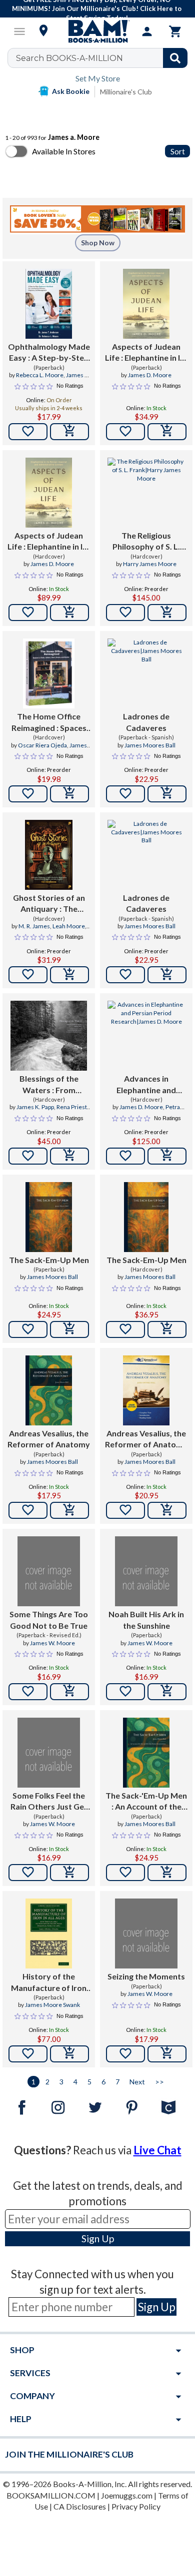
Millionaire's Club (126, 92)
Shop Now (98, 243)
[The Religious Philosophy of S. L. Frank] (146, 493)
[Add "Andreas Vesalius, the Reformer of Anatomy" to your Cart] (69, 1510)
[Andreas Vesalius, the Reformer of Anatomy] (49, 1390)
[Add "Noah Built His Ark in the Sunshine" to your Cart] (167, 1692)
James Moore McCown (57, 749)
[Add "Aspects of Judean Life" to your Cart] (167, 432)
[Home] (97, 31)
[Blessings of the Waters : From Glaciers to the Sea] (49, 1036)
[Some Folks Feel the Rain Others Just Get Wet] (49, 1753)
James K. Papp (35, 1107)
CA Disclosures (80, 2506)
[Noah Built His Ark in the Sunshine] (146, 1571)
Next (137, 2082)
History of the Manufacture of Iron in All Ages (49, 1982)
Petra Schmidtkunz (155, 1111)
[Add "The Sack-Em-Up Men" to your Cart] (69, 1329)
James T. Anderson (62, 379)
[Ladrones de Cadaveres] (146, 673)
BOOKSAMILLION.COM (51, 2495)
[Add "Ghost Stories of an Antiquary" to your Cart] (69, 975)
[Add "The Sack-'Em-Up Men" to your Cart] (167, 1873)
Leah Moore (69, 926)
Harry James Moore (150, 564)
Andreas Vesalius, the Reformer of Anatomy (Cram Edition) (146, 1439)
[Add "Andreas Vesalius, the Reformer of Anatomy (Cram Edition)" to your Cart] (167, 1510)
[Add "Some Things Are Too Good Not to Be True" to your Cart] (69, 1692)
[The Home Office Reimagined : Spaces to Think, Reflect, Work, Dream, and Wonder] (49, 673)
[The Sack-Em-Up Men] (49, 1217)
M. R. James (34, 926)
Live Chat (157, 2150)
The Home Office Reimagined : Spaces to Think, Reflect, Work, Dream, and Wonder (49, 722)
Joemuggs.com (127, 2495)
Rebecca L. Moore (40, 375)
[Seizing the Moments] (146, 1933)
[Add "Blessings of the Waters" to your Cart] (69, 1156)
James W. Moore (52, 1643)
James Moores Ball (150, 745)
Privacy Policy (136, 2506)
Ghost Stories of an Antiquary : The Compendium (49, 904)
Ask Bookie (71, 91)
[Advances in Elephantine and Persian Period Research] (146, 1036)
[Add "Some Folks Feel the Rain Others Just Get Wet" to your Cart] (69, 1873)
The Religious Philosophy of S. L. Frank (146, 542)
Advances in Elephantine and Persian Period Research (146, 1085)
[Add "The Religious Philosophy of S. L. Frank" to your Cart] (167, 613)
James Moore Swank (52, 2005)
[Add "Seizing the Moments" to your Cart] (167, 2054)
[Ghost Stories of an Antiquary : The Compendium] (49, 855)
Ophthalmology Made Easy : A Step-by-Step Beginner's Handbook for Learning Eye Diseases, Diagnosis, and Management (49, 353)
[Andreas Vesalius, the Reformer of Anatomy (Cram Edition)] (146, 1390)
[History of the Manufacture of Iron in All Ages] (49, 1933)
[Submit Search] (175, 58)
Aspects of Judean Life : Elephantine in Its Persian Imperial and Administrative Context (146, 353)
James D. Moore (150, 375)
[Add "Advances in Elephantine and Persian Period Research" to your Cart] (167, 1156)
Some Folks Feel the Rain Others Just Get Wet (49, 1802)
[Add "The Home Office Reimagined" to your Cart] (69, 794)
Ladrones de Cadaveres (146, 722)
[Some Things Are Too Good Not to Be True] (49, 1571)
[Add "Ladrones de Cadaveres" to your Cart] (167, 794)
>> (159, 2082)
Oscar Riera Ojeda (42, 745)
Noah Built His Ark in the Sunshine (146, 1619)
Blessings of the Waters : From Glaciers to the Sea (49, 1085)
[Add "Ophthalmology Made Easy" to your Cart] (69, 432)
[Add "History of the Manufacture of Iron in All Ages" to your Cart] (69, 2054)
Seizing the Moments (146, 1976)
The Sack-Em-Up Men (49, 1260)
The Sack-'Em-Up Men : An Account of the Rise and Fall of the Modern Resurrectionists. (146, 1802)
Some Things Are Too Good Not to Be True (49, 1619)
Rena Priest (72, 1107)
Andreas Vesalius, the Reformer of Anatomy (49, 1439)
